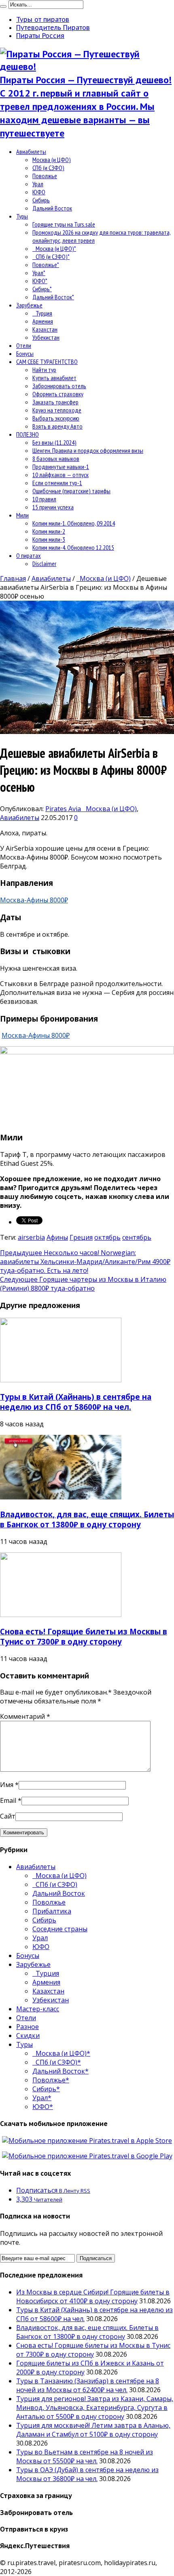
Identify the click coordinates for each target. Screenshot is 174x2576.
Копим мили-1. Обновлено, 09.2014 (74, 523)
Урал (38, 184)
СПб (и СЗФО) (48, 168)
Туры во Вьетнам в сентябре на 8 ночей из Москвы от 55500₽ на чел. (85, 2456)
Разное (28, 2027)
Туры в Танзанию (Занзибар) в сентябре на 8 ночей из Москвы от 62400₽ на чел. (88, 2385)
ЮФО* (40, 281)
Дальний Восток (52, 208)
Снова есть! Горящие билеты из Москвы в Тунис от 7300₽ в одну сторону (84, 1636)
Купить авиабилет (54, 378)
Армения (43, 321)
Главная (13, 578)
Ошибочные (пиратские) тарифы (71, 491)
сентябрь (137, 1237)
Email (8, 1800)
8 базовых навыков (56, 458)
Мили (22, 515)
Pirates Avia (64, 809)
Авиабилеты (31, 151)
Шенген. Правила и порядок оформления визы (88, 450)
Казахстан (45, 329)
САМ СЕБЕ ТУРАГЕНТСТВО (47, 362)
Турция (42, 313)
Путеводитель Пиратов (53, 27)
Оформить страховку (58, 394)
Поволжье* (46, 265)
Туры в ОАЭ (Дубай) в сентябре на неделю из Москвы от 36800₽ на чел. (87, 2474)
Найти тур (44, 370)
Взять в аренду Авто (57, 426)
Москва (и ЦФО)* (54, 248)
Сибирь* (42, 289)
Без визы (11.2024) (54, 442)
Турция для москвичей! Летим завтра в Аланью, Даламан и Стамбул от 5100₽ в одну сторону (93, 2430)
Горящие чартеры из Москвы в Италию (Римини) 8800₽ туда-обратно (83, 1284)
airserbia (31, 1237)
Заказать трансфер (55, 402)
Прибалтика (52, 1911)
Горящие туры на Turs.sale (64, 224)
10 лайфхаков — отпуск (60, 475)
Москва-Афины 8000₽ (34, 900)
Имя (7, 1785)
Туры (22, 216)
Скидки (28, 2036)
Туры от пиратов (43, 19)
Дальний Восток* (53, 297)
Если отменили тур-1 (57, 483)
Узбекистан (46, 337)
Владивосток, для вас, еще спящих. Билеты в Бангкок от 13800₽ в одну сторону (87, 1519)
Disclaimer (44, 564)
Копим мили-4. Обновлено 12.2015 (73, 547)
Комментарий (25, 1716)
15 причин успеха (53, 507)
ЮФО (39, 192)
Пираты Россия (40, 36)
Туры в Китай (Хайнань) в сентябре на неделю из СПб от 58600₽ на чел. (76, 1402)
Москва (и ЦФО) (52, 160)
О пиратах (29, 555)
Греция (81, 1237)
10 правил (44, 499)
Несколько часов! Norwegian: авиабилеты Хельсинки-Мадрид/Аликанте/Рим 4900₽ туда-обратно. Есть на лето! (85, 1262)
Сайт (8, 1816)
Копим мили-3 (49, 539)
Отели (24, 345)
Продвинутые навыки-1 (61, 467)
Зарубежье (29, 305)
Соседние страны (60, 1929)
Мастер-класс (38, 2009)
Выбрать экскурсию (56, 418)
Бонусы (25, 353)
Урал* (39, 273)
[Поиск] (3, 6)
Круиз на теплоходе (57, 410)
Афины (57, 1237)
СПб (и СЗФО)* (51, 257)
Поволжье (45, 176)
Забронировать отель (59, 386)
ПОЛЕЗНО (28, 434)
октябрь (107, 1237)
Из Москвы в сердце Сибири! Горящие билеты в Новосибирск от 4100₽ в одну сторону (93, 2296)
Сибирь (41, 200)
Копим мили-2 (49, 531)
